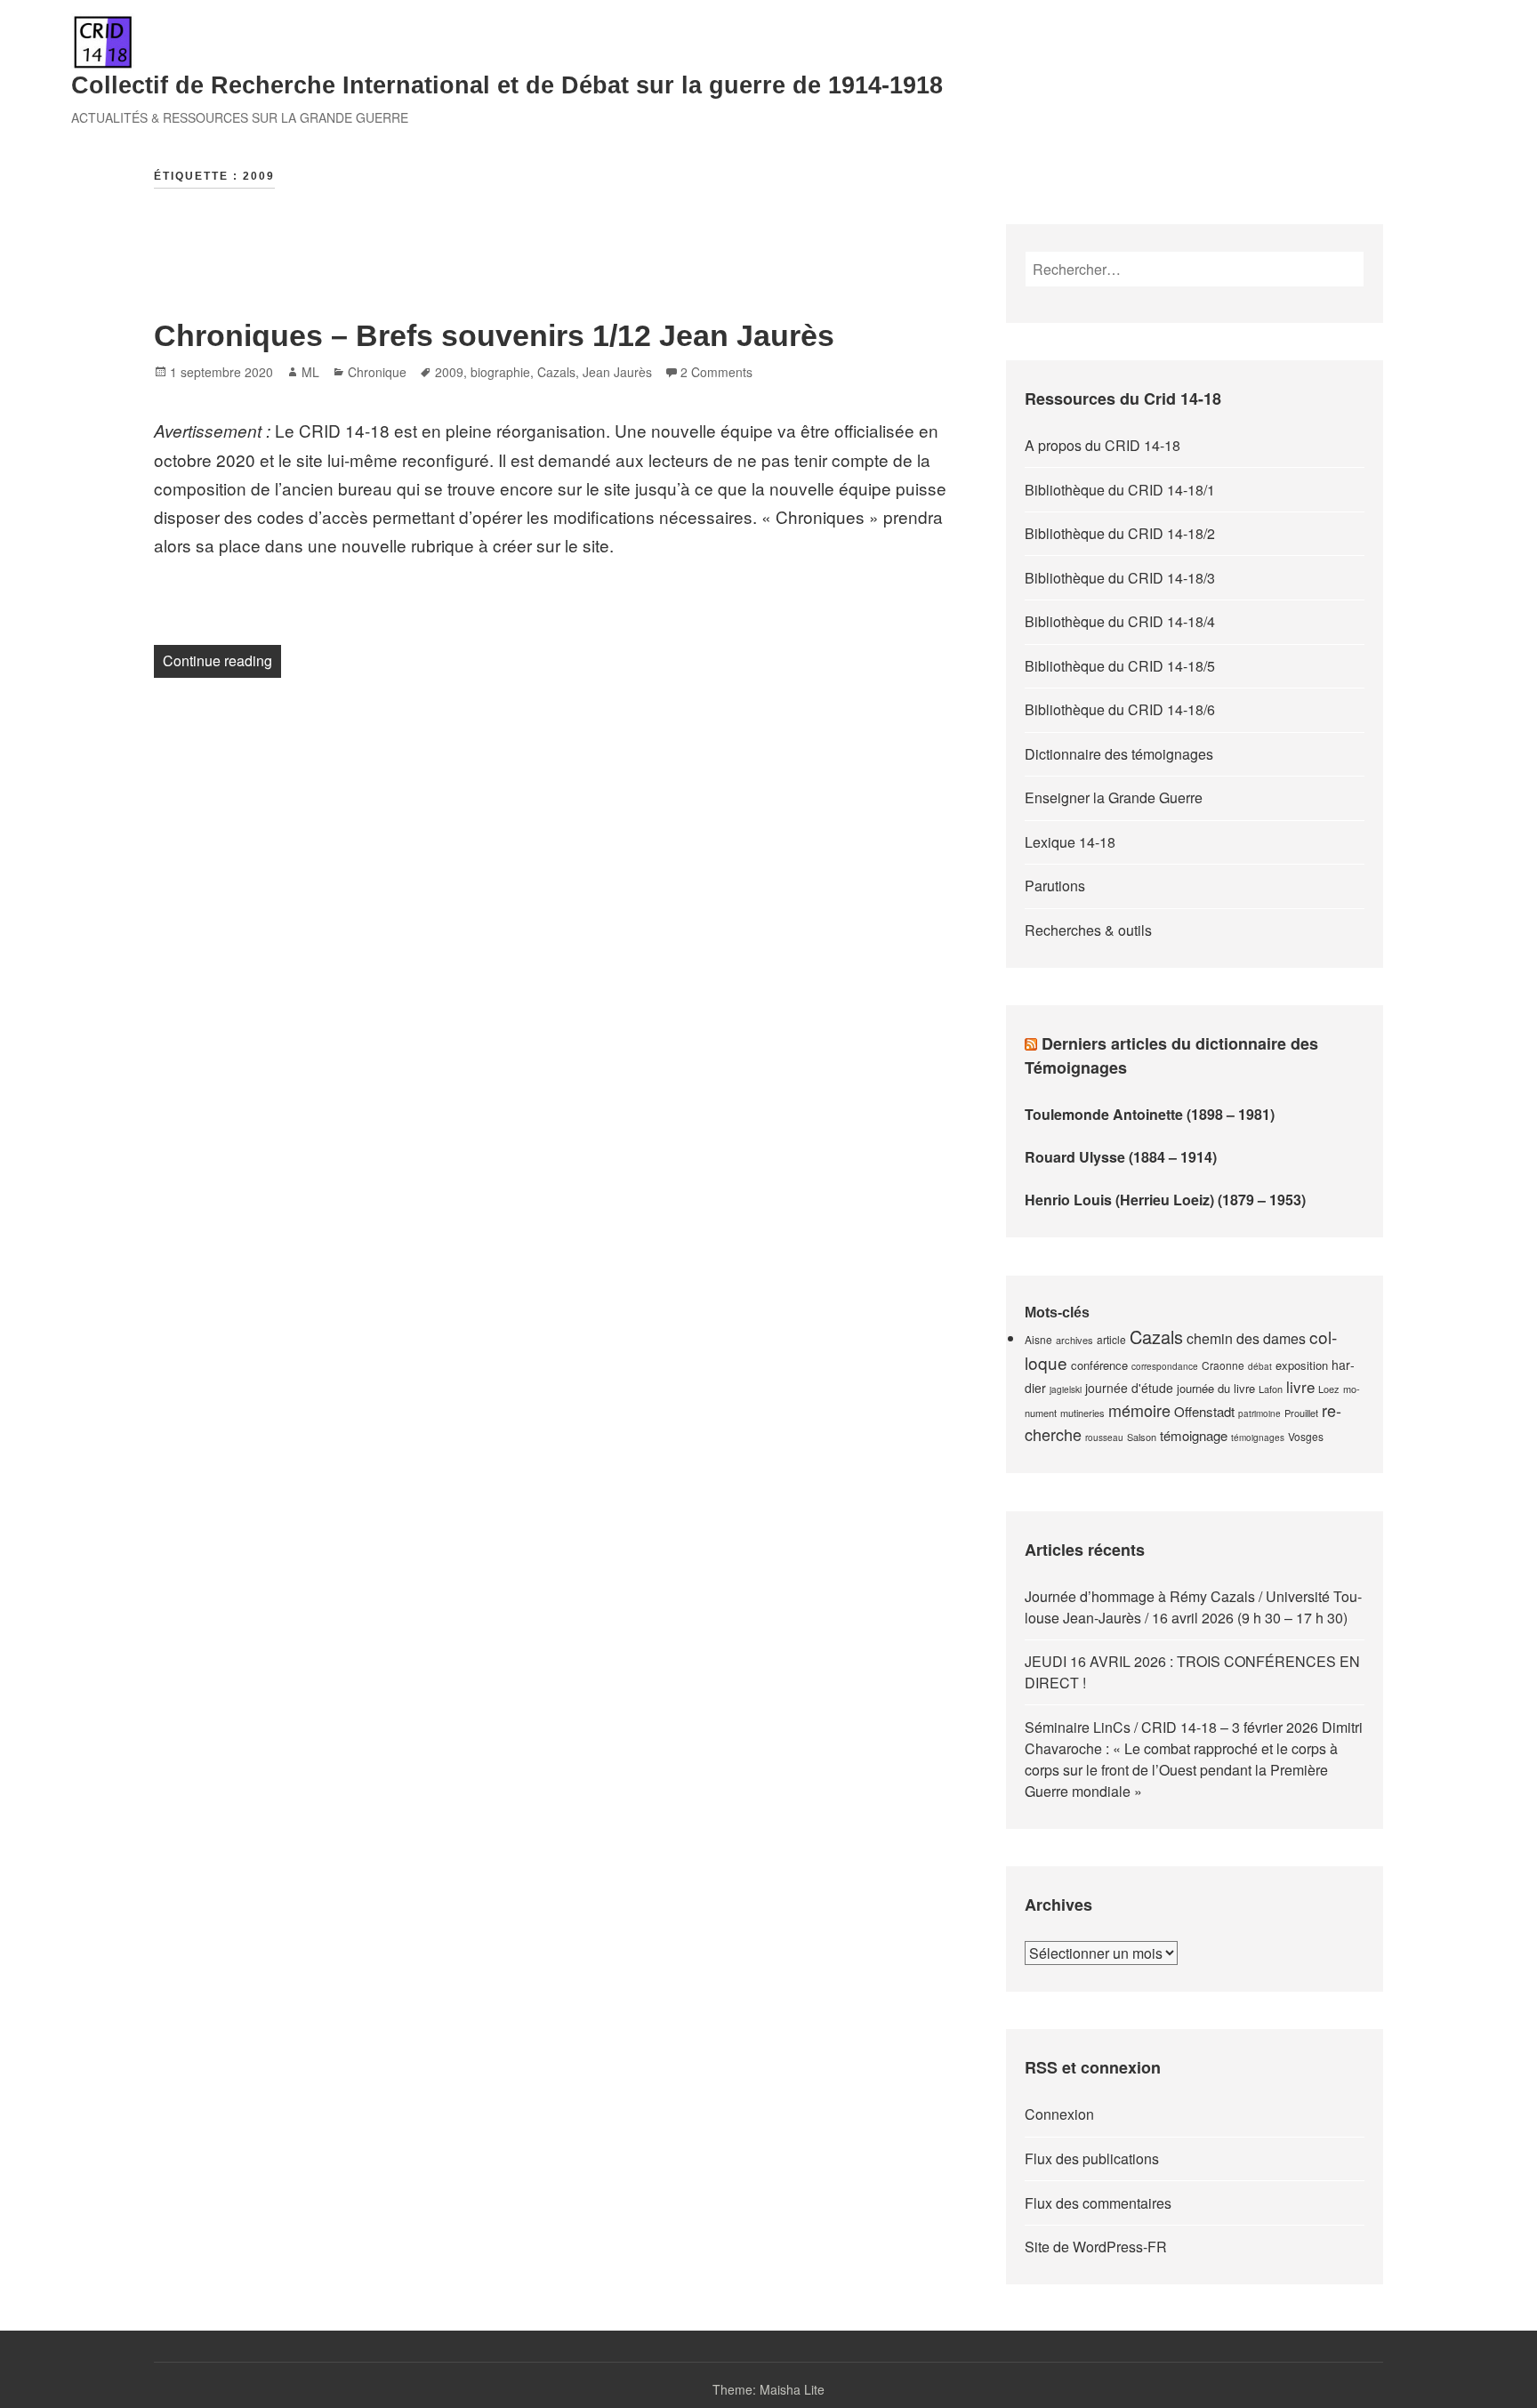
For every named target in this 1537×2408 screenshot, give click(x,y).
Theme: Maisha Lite (768, 2389)
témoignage (1194, 1435)
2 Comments (716, 372)
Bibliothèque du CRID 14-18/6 (1120, 709)
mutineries (1082, 1413)
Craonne (1223, 1365)
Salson (1142, 1437)
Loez (1329, 1389)
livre (1300, 1386)
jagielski (1066, 1389)
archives (1074, 1340)
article (1111, 1339)
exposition (1302, 1365)
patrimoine (1259, 1413)
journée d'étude (1129, 1388)
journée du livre (1216, 1388)
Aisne (1038, 1339)
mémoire (1139, 1410)
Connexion (1059, 2114)
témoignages (1258, 1438)
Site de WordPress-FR (1096, 2247)
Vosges (1306, 1436)
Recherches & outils (1088, 930)
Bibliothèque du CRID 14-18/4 (1120, 621)
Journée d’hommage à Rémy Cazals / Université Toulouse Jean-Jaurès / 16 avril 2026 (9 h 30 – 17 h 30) (1193, 1607)
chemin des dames (1246, 1338)
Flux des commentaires (1098, 2203)
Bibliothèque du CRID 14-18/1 (1120, 490)
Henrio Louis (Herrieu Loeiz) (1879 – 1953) (1165, 1200)
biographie (500, 372)
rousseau (1104, 1438)
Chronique (377, 372)
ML (310, 372)
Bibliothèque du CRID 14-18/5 (1120, 666)
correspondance (1165, 1366)
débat (1260, 1366)
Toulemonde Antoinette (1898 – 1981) (1150, 1114)
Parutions (1055, 886)
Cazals (556, 372)
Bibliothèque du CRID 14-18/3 (1120, 578)
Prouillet (1301, 1413)
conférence (1099, 1365)
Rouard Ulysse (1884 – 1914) (1121, 1157)
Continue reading (222, 660)
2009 (449, 372)
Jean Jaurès (617, 372)
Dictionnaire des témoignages (1119, 754)
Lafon (1271, 1389)
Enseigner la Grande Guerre (1114, 797)
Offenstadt (1204, 1411)
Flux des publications (1092, 2158)
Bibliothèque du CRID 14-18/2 (1120, 533)
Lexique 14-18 (1070, 842)
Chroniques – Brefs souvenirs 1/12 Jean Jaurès (494, 335)
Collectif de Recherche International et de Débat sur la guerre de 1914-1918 (507, 85)
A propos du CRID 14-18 (1102, 445)
